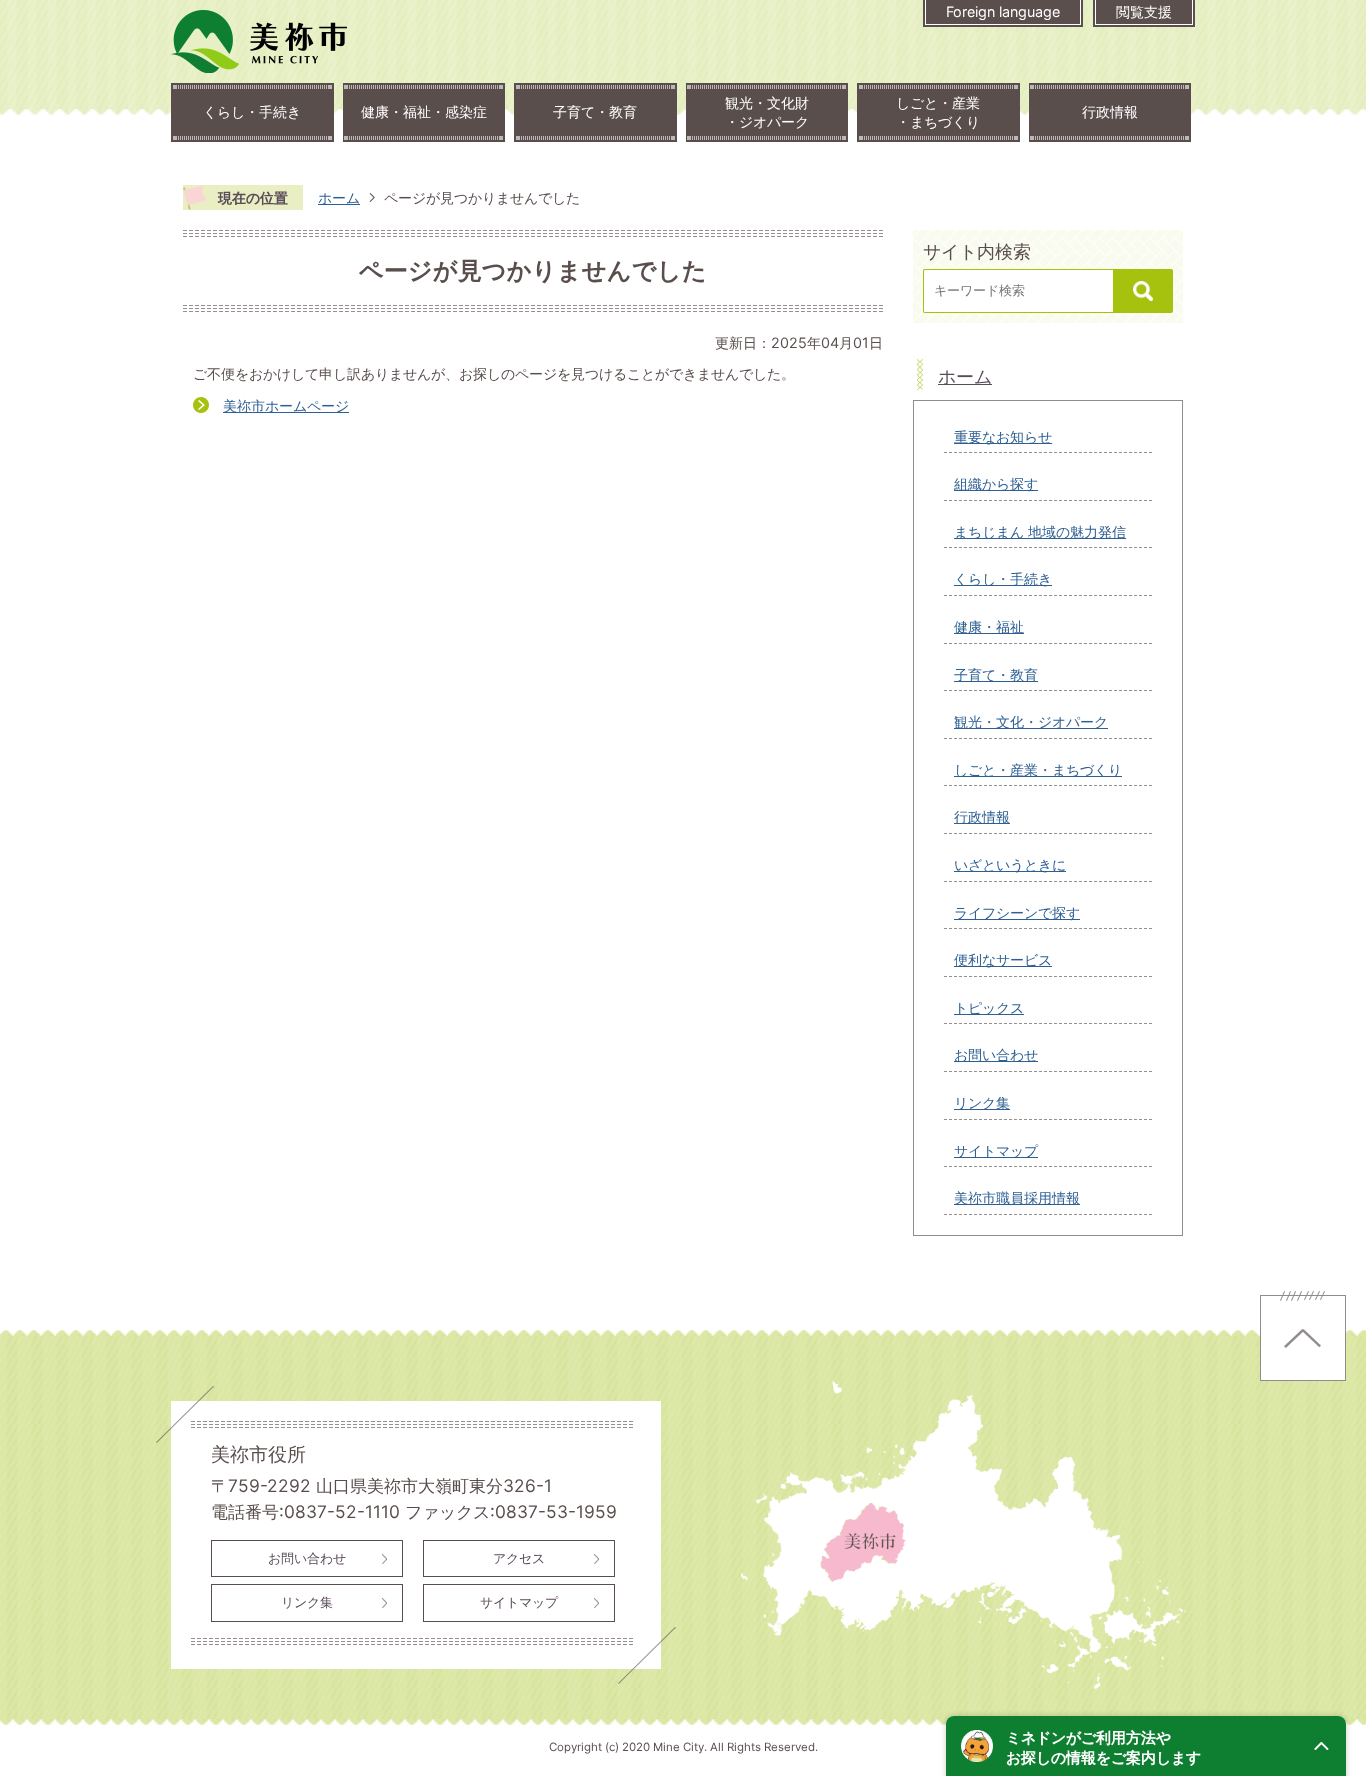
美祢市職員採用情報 (1017, 1197)
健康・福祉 (989, 626)
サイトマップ (996, 1150)
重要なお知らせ (1003, 436)
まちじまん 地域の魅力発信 (1040, 531)
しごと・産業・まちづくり (938, 112)
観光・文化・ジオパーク (1031, 721)
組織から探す (996, 483)
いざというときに (1010, 864)
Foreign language (1003, 11)
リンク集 (982, 1102)
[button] (1146, 1746)
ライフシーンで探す (1017, 912)
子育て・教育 (595, 111)
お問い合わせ (996, 1054)
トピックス (989, 1007)
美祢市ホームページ (286, 405)
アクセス (519, 1558)
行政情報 (1110, 111)
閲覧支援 (1144, 11)
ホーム (339, 197)
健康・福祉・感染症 (424, 111)
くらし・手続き (252, 111)
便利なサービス (1003, 959)
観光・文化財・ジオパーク (767, 112)
